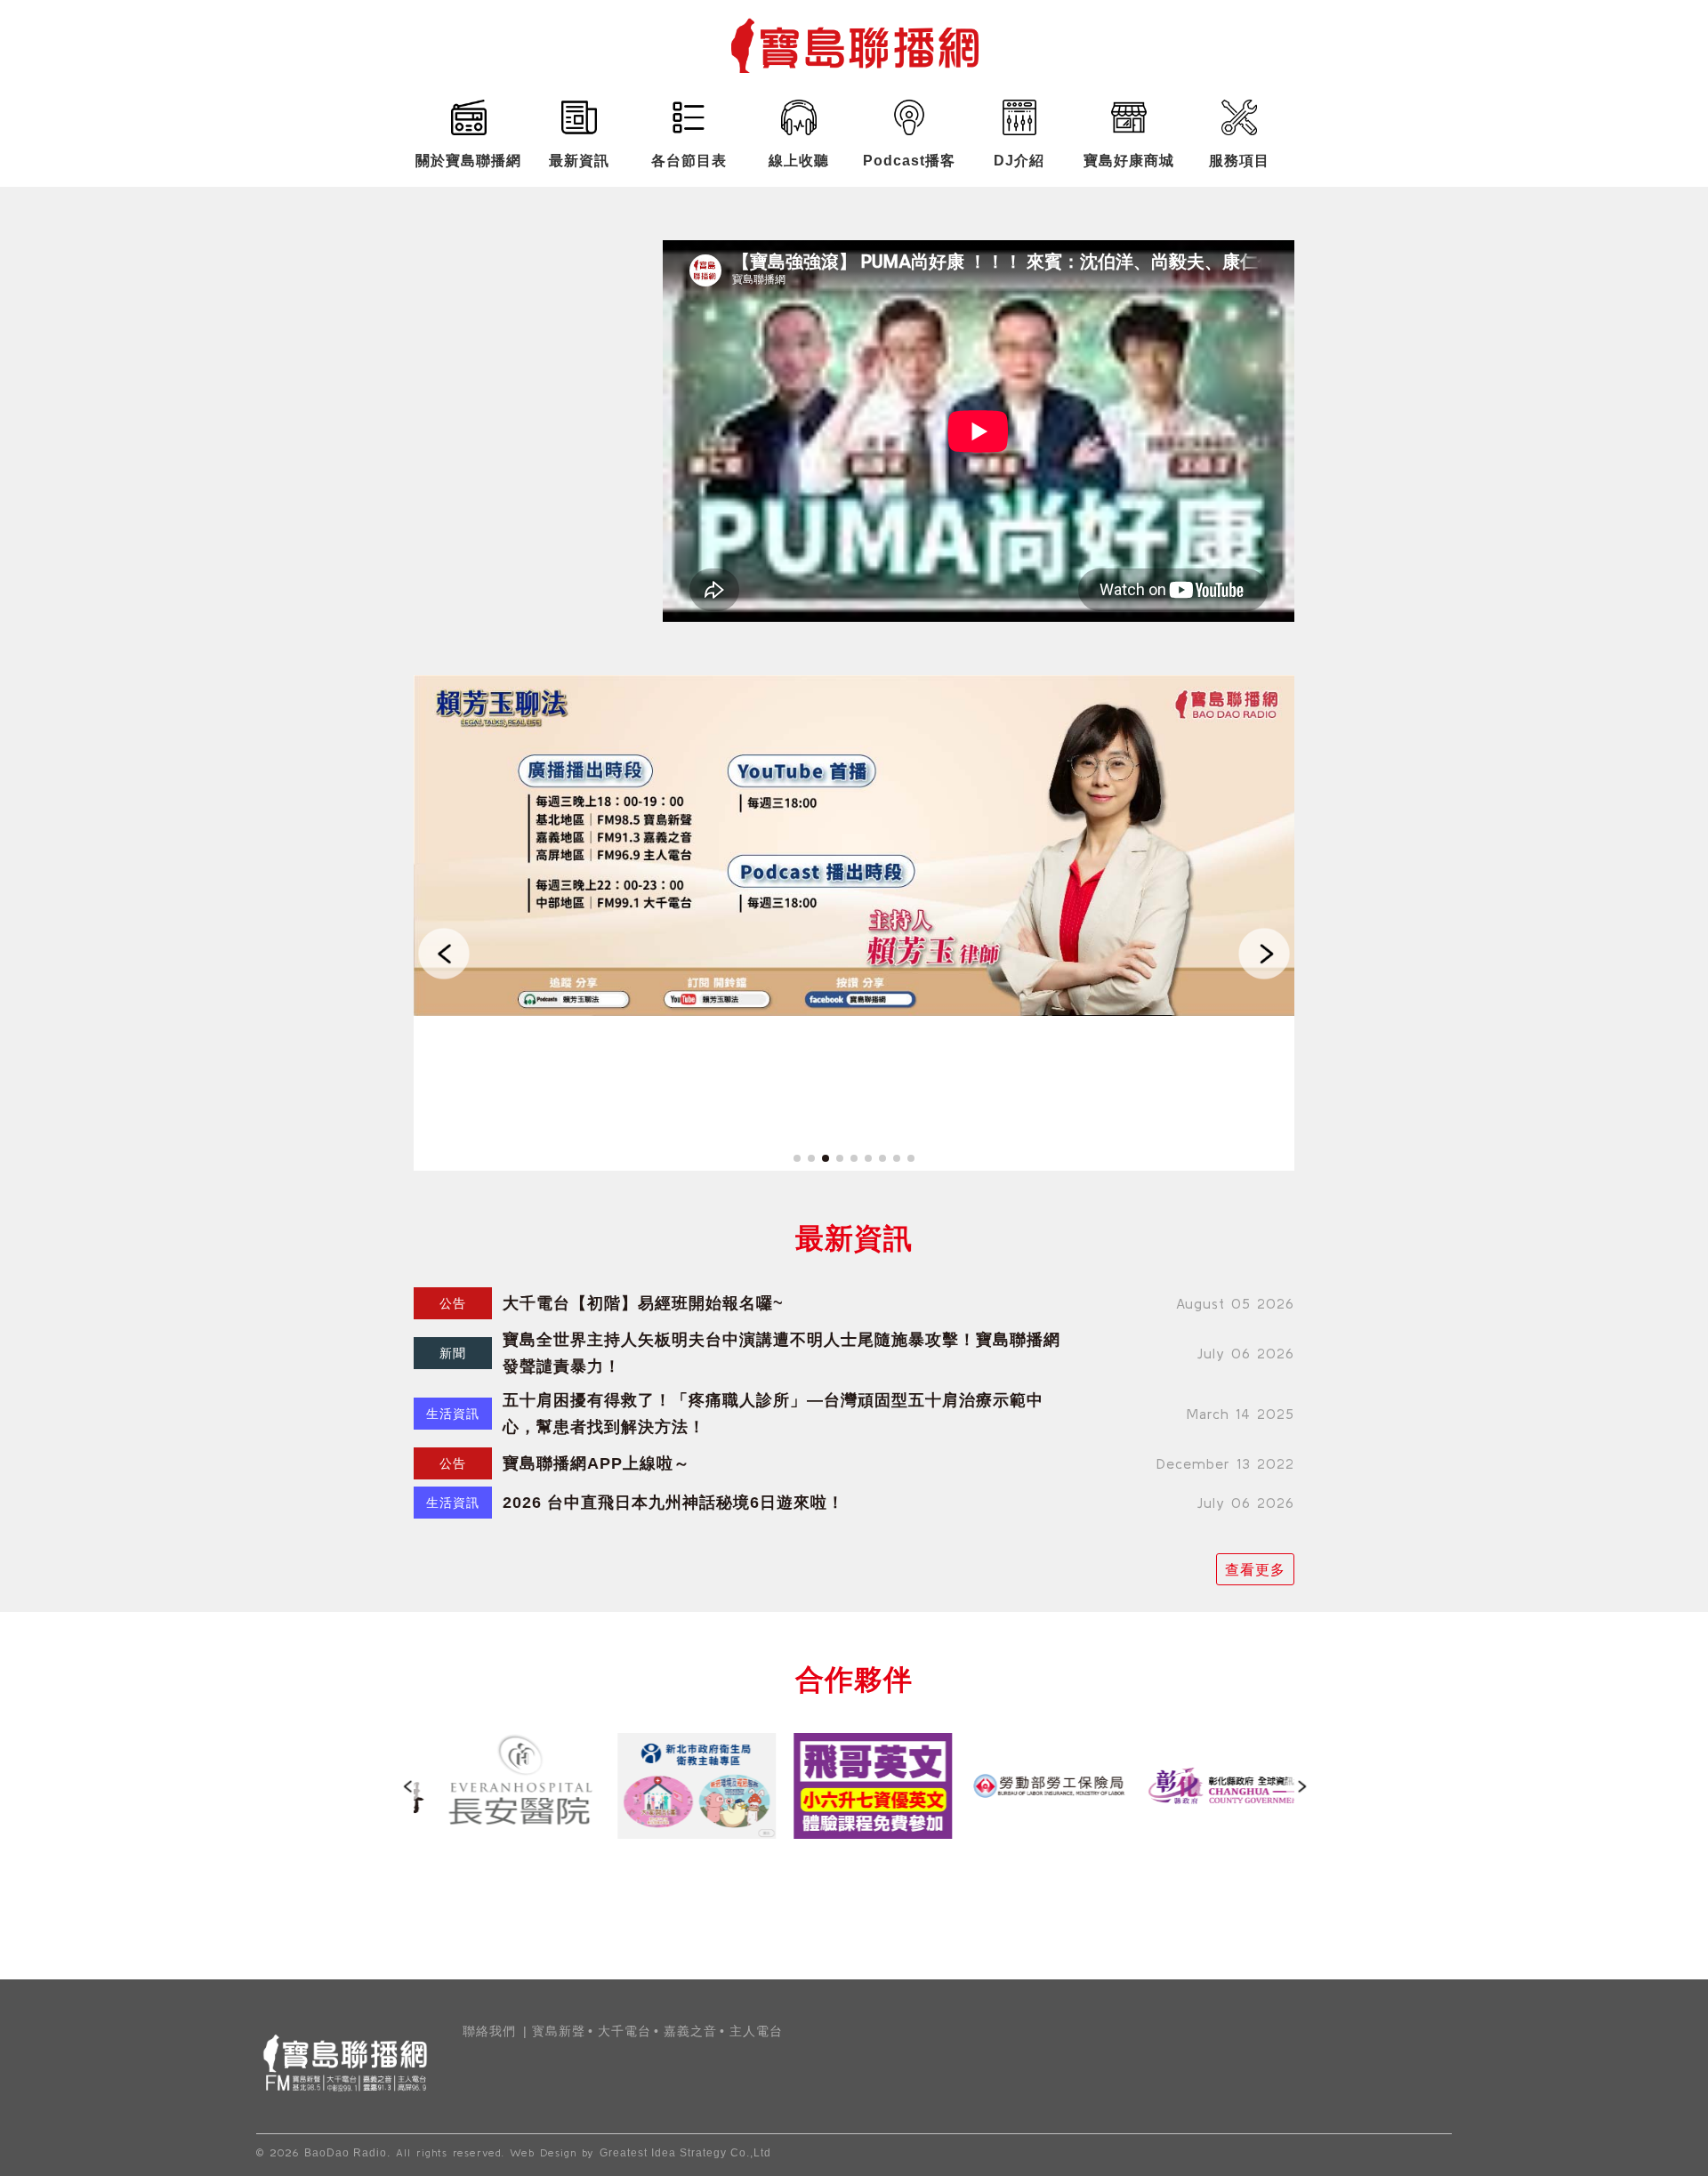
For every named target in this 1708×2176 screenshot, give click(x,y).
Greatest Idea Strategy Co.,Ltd (685, 2153)
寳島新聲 (559, 2031)
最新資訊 (579, 161)
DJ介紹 (1019, 161)
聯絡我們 (489, 2031)
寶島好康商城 (1129, 161)
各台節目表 (689, 161)
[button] (444, 953)
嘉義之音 (690, 2031)
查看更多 (1255, 1569)
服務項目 (1239, 161)
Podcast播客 (909, 161)
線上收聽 (799, 161)
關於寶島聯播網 (468, 161)
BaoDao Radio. (347, 2153)
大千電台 (624, 2031)
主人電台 (756, 2031)
